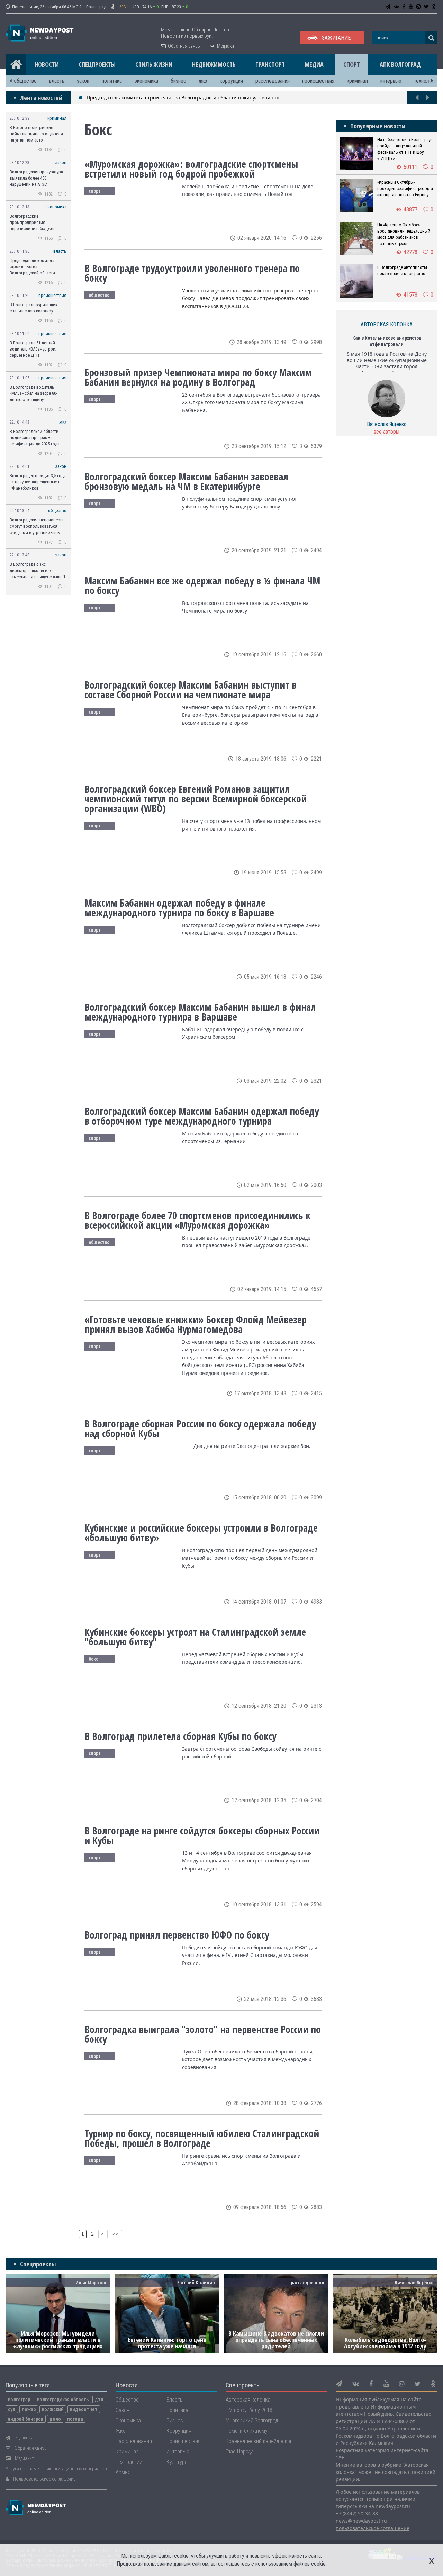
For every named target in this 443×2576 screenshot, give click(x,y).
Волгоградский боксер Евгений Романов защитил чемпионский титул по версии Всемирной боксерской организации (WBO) (196, 799)
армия (123, 2472)
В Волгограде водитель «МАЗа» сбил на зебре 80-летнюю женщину (33, 393)
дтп (99, 2400)
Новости (47, 64)
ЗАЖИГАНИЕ (336, 38)
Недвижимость (214, 64)
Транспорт (270, 64)
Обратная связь (184, 46)
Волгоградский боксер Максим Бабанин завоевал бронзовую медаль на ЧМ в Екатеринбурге (186, 481)
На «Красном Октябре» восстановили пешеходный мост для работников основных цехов (404, 234)
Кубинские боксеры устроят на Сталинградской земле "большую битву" (195, 1637)
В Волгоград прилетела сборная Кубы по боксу (180, 1736)
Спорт (352, 64)
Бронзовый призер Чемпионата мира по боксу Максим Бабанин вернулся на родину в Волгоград (198, 377)
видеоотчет (84, 2409)
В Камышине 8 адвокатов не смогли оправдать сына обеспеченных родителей (276, 2340)
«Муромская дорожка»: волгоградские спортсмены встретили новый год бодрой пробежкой (191, 169)
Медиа (314, 64)
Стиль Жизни (154, 64)
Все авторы (387, 432)
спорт (95, 191)
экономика (146, 81)
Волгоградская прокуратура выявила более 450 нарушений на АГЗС (36, 178)
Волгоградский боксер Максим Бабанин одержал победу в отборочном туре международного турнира (202, 1116)
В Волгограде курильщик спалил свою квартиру (34, 308)
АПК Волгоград (400, 64)
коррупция (231, 81)
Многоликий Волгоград (252, 2420)
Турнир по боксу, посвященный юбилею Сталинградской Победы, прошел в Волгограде (202, 2138)
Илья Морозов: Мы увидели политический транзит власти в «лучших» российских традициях (58, 2340)
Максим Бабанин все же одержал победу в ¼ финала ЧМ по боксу (202, 586)
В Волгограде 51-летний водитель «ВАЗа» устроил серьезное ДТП (34, 349)
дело (55, 2419)
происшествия (318, 81)
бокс (93, 1659)
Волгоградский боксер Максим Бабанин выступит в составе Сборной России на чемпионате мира (191, 690)
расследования (273, 81)
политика (112, 81)
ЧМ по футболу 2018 (249, 2410)
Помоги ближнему (247, 2431)
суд (12, 2409)
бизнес (178, 81)
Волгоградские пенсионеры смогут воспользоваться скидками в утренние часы (37, 526)
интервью (391, 81)
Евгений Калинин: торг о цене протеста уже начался (167, 2343)
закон (83, 81)
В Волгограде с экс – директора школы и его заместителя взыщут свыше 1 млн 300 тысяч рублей (38, 571)
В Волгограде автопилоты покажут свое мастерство (402, 270)
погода (75, 2419)
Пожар (29, 2409)
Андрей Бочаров (26, 2419)
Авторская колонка (248, 2400)
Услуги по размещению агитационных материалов (56, 2469)
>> (116, 2234)
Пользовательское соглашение (44, 2479)
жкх (203, 81)
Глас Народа (240, 2452)
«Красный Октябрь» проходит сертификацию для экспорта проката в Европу (405, 188)
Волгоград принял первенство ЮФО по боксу (177, 1935)
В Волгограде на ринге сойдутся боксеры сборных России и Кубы (202, 1835)
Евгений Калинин (196, 2282)
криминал (357, 81)
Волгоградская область (63, 2400)
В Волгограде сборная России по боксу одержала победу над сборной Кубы (200, 1428)
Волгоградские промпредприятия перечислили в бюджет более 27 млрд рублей (32, 223)
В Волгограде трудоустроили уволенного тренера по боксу (192, 273)
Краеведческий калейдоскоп (259, 2441)
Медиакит (226, 46)
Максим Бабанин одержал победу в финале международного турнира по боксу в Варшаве (179, 908)
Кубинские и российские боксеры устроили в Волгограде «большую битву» (201, 1533)
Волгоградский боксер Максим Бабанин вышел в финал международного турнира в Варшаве (200, 1012)
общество (25, 81)
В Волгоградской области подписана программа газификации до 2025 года (35, 438)
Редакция (24, 2438)
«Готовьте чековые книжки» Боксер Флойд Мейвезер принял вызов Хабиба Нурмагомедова (196, 1324)
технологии (426, 81)
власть (57, 81)
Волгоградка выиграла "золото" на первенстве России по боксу (203, 2034)
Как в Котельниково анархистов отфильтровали (387, 341)
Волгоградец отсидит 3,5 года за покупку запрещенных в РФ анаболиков (38, 482)
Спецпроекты (97, 64)
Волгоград (19, 2400)
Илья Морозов (91, 2282)
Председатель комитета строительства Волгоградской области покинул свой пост (184, 97)
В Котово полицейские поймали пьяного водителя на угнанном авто (36, 134)
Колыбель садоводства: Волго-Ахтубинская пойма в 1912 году (385, 2343)
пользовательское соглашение (373, 2528)
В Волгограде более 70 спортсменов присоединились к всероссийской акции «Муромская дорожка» (197, 1220)
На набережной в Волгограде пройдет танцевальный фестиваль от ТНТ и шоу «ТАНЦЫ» (405, 149)
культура (177, 2462)
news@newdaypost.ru (361, 2521)
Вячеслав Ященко (387, 424)
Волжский (53, 2409)
